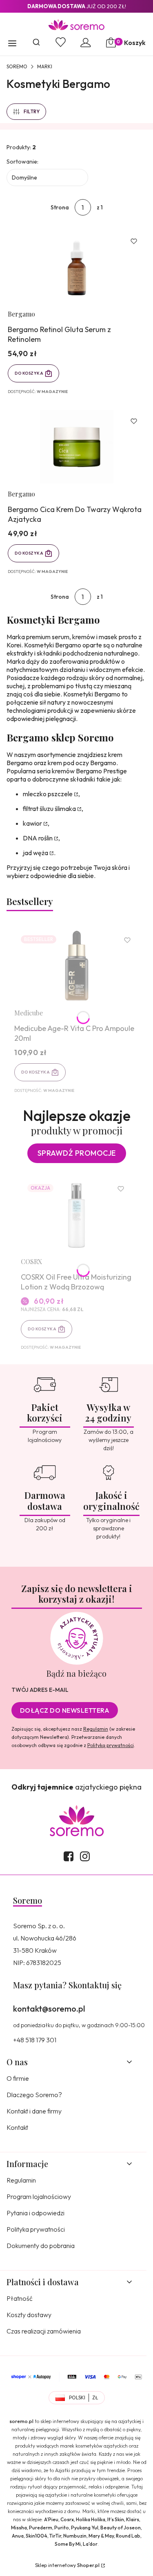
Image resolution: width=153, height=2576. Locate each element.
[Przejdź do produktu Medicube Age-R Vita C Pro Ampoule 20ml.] (76, 966)
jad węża (35, 853)
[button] (12, 44)
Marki (45, 66)
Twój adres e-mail (40, 1690)
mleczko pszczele (48, 794)
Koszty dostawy (29, 2315)
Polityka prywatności (36, 2229)
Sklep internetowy (67, 2565)
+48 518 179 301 (35, 2040)
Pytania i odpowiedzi (35, 2213)
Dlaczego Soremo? (34, 2095)
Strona (60, 207)
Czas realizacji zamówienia (44, 2331)
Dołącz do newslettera (65, 1710)
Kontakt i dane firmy (34, 2111)
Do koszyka (29, 373)
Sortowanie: (22, 162)
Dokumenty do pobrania (41, 2246)
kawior (32, 823)
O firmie (18, 2078)
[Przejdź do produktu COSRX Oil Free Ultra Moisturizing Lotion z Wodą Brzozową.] (76, 1214)
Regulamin (96, 1729)
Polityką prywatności (111, 1745)
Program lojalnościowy (39, 2196)
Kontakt (17, 2127)
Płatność (20, 2298)
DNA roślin (38, 838)
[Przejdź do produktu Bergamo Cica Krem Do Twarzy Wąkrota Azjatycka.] (76, 447)
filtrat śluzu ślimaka (49, 809)
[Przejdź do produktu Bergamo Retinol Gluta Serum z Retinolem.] (76, 267)
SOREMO (17, 66)
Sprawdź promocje (77, 1153)
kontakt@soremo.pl (49, 2009)
